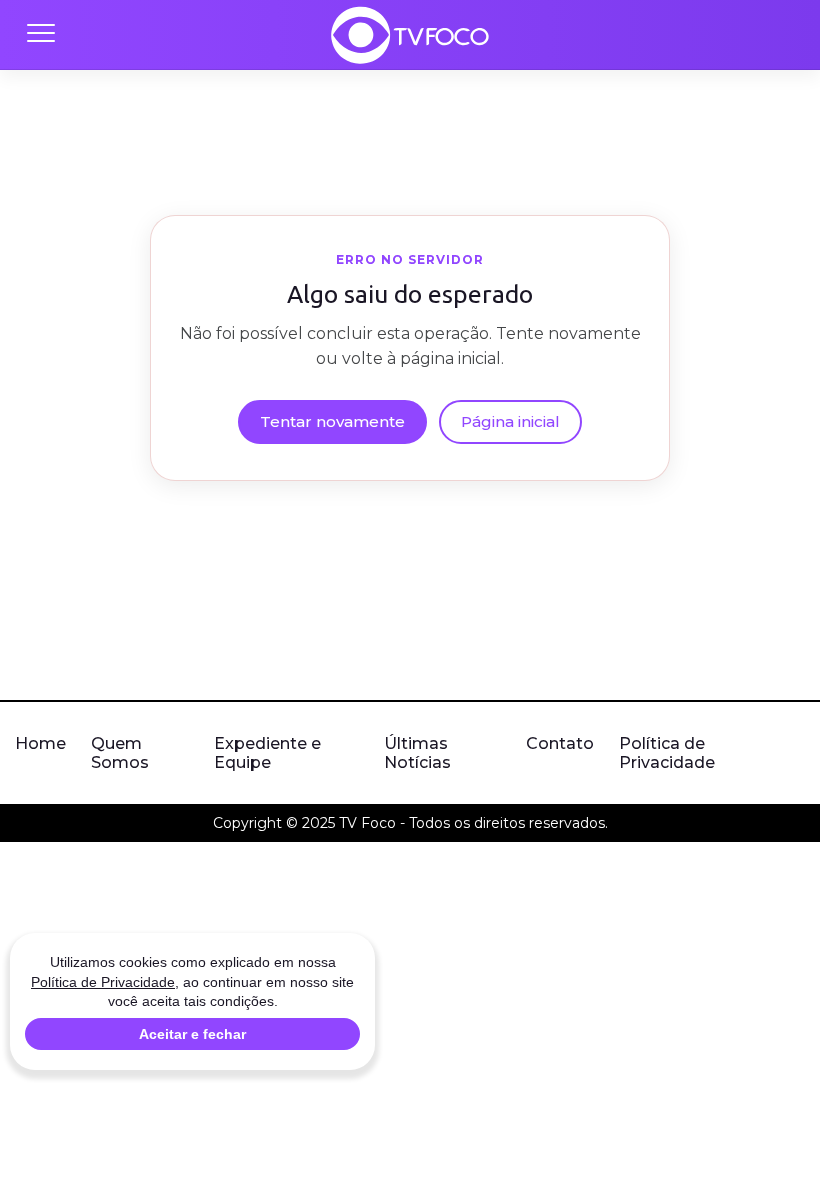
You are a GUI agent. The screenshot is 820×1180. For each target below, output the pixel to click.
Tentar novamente (332, 421)
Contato (560, 743)
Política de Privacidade (667, 753)
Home (40, 743)
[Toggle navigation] (40, 35)
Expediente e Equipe (267, 753)
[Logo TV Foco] (410, 35)
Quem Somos (120, 753)
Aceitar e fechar (192, 1034)
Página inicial (510, 421)
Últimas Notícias (417, 753)
